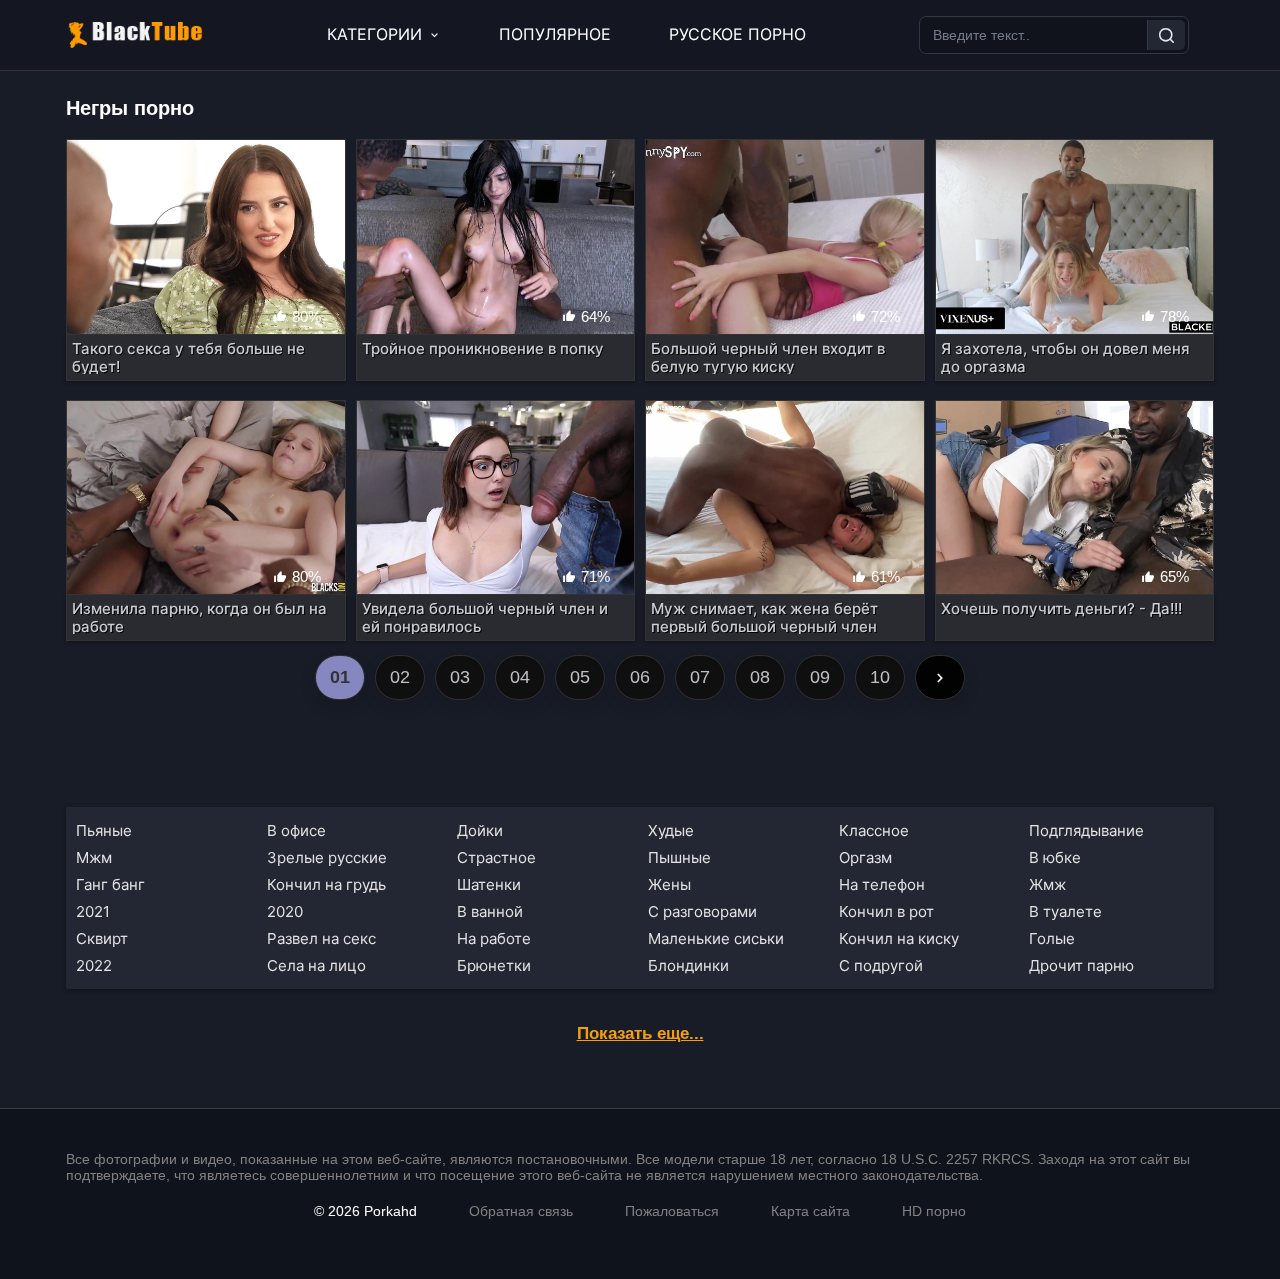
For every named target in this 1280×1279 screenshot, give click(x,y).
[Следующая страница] (940, 677)
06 (640, 677)
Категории (374, 34)
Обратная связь (521, 1211)
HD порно (934, 1211)
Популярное (555, 34)
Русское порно (737, 34)
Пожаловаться (672, 1211)
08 (760, 677)
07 (700, 677)
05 (580, 677)
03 (460, 677)
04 (520, 677)
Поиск (1166, 35)
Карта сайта (810, 1211)
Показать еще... (640, 1033)
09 (820, 677)
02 (400, 677)
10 (880, 677)
